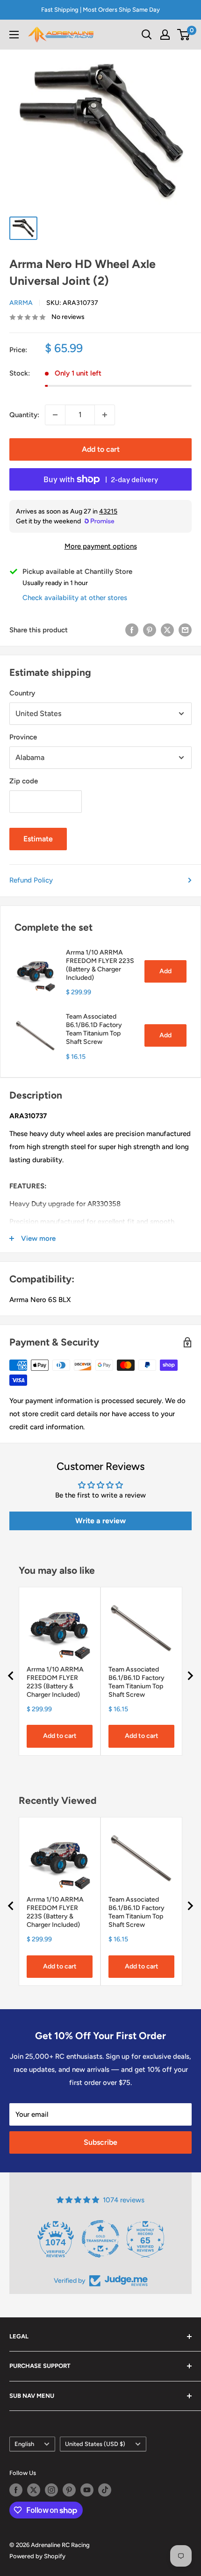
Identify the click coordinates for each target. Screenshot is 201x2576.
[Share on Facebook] (132, 630)
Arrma (21, 303)
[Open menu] (14, 35)
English (24, 2444)
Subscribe (100, 2142)
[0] (184, 35)
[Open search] (147, 35)
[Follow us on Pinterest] (69, 2490)
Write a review (100, 1521)
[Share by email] (185, 630)
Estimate (38, 839)
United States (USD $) (95, 2444)
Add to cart (101, 449)
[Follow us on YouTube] (87, 2490)
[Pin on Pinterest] (150, 630)
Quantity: (24, 415)
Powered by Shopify (37, 2556)
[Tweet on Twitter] (167, 630)
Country (22, 693)
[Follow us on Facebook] (16, 2490)
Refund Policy (31, 880)
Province (23, 737)
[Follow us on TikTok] (105, 2490)
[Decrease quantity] (55, 415)
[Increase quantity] (105, 415)
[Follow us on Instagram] (51, 2490)
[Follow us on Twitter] (34, 2490)
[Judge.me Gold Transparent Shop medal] (100, 2239)
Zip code (24, 781)
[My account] (165, 35)
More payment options (101, 546)
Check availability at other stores (75, 598)
